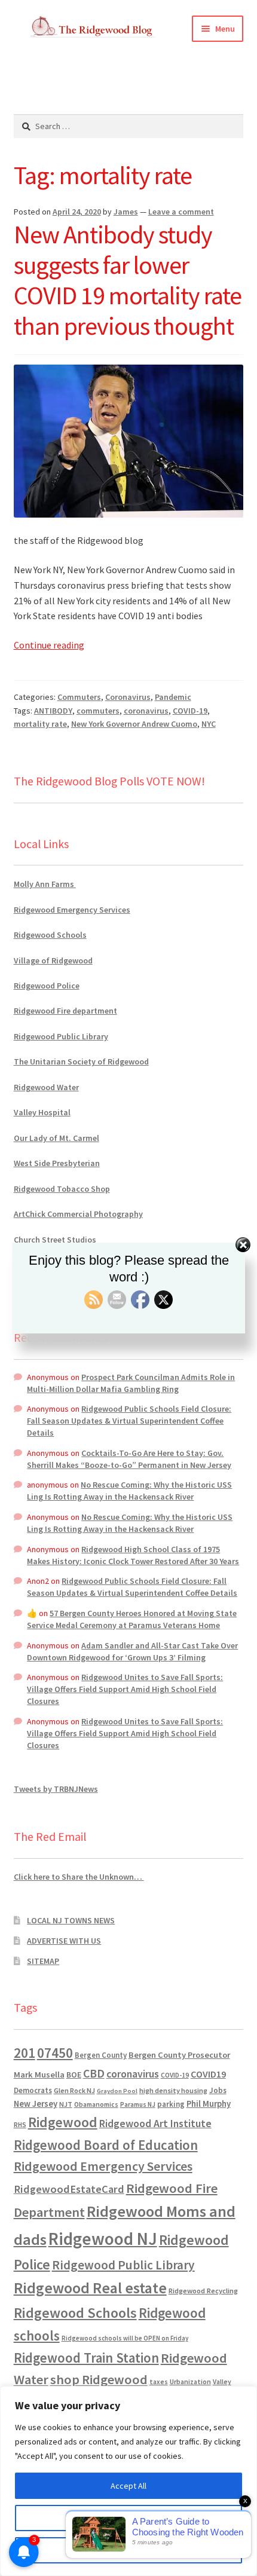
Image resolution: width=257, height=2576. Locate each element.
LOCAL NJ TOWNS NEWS (71, 1920)
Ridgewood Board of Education (106, 2145)
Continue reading (49, 645)
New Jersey (36, 2104)
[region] (128, 2481)
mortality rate (40, 724)
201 (25, 2053)
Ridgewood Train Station (86, 2358)
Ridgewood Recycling (203, 2291)
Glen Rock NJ (74, 2090)
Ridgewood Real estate (90, 2288)
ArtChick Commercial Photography (78, 1214)
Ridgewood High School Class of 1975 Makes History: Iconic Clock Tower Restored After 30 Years (133, 1555)
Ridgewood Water (46, 1087)
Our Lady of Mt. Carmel (56, 1138)
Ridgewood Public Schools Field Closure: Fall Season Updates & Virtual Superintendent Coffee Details (129, 1421)
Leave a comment (181, 212)
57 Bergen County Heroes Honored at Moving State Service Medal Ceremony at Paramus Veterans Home (132, 1619)
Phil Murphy (209, 2104)
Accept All (128, 2486)
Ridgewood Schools (50, 935)
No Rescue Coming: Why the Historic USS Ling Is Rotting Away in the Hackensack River (129, 1491)
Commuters (79, 697)
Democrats (33, 2090)
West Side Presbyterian (57, 1163)
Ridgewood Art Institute (155, 2124)
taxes (159, 2382)
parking (171, 2104)
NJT (66, 2104)
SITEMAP (43, 1961)
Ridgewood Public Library (61, 1036)
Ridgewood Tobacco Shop (62, 1189)
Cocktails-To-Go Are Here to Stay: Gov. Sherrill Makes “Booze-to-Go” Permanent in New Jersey (129, 1459)
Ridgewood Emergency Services (72, 910)
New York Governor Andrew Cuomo (134, 724)
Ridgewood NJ (103, 2239)
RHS (20, 2124)
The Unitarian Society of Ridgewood (81, 1061)
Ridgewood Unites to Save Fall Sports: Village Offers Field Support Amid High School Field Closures (125, 1689)
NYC (209, 724)
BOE (74, 2075)
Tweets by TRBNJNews (56, 1789)
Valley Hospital (42, 1112)
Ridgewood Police (47, 986)
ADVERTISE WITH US (64, 1941)
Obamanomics (96, 2104)
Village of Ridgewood (53, 960)
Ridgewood (63, 2122)
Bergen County (101, 2055)
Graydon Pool (117, 2091)
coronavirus (146, 711)
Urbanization (190, 2381)
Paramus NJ (138, 2104)
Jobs (218, 2090)
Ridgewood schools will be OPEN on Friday (125, 2338)
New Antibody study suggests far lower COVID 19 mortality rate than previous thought (128, 280)
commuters (98, 711)
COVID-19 (190, 711)
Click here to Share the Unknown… (79, 1877)
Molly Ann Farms (45, 884)
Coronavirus (128, 697)
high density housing (173, 2090)
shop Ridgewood (99, 2379)
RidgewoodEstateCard (69, 2189)
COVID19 (208, 2074)
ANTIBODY (53, 711)
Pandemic (173, 697)
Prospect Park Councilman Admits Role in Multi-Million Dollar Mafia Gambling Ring (131, 1383)
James (126, 212)
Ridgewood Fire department (65, 1011)
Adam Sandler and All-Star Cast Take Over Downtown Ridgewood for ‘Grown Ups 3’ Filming (132, 1651)
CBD (94, 2073)
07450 (55, 2053)
